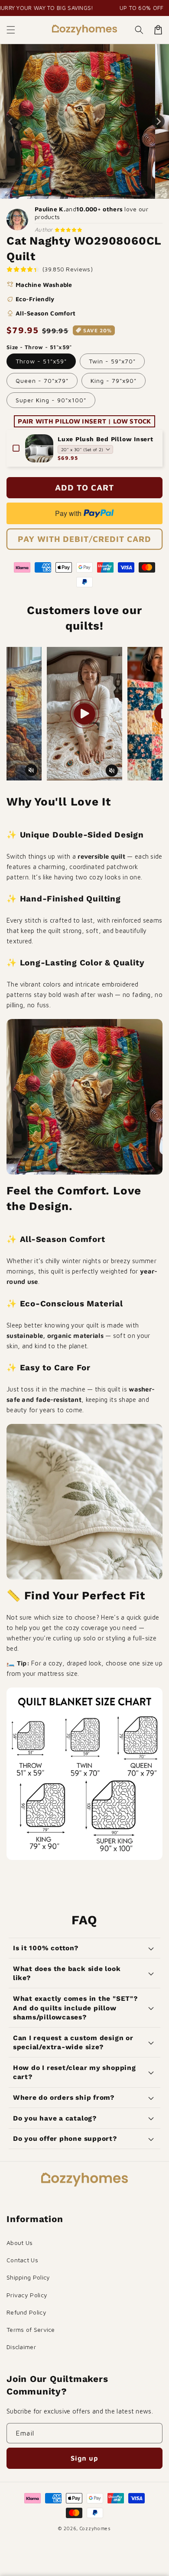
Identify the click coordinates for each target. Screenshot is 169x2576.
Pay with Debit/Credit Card (84, 539)
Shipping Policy (28, 2277)
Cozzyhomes (95, 2528)
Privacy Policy (27, 2295)
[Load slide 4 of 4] (96, 192)
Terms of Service (31, 2329)
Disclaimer (21, 2347)
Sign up (84, 2458)
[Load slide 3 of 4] (88, 192)
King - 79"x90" (114, 381)
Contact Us (22, 2260)
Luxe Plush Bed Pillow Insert (106, 439)
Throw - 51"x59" (41, 361)
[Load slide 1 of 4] (73, 192)
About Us (19, 2243)
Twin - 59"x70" (112, 361)
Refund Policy (26, 2312)
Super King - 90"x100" (51, 400)
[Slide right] (158, 121)
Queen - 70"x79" (42, 381)
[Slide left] (11, 121)
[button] (11, 30)
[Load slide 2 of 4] (81, 192)
